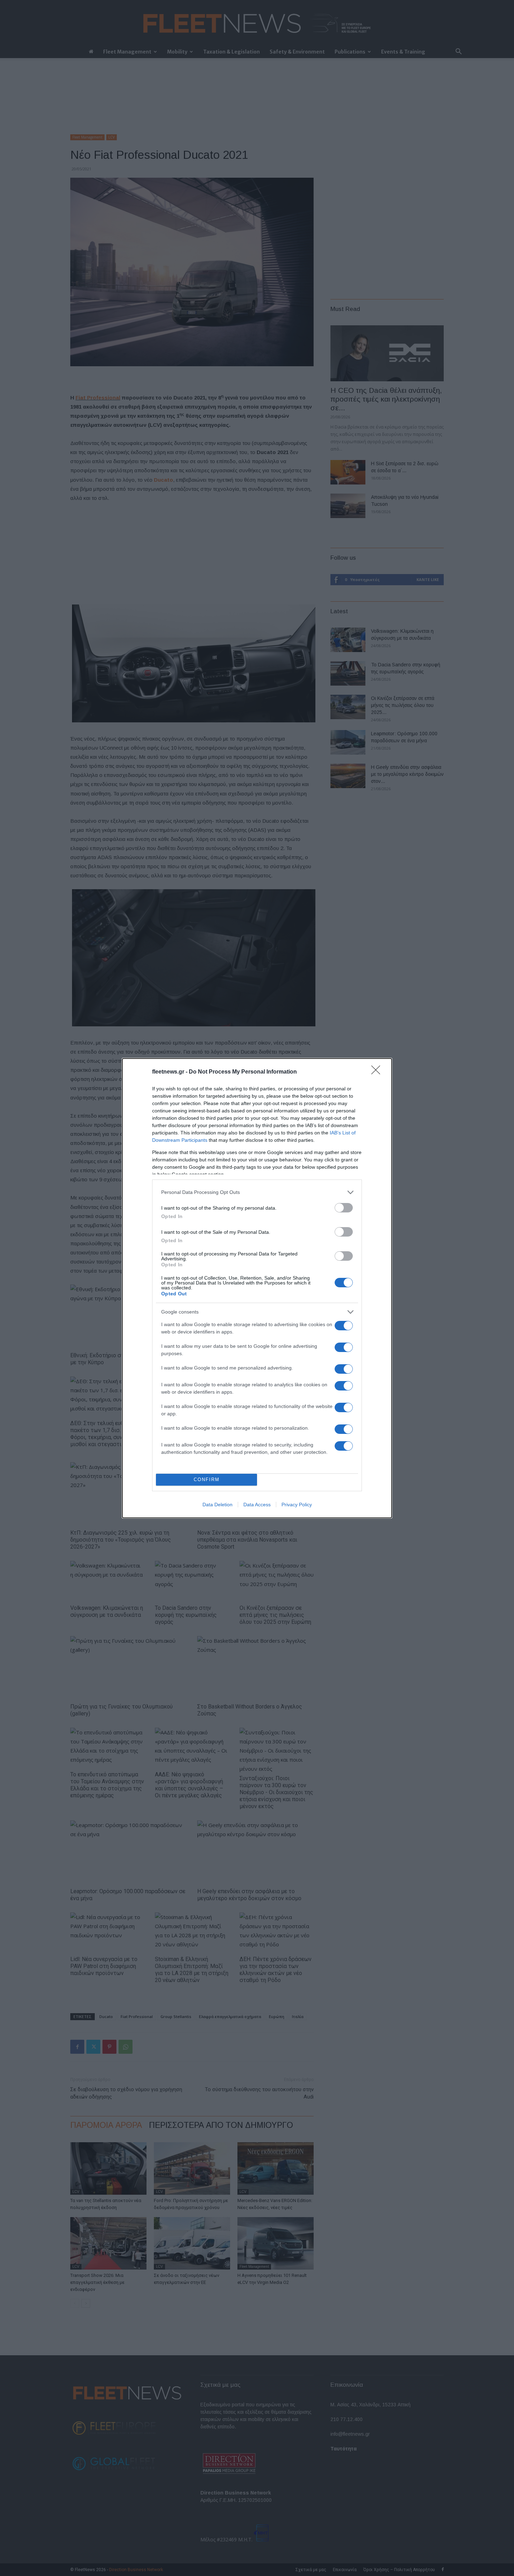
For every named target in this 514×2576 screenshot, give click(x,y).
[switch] (344, 1208)
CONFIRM (207, 1480)
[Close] (378, 1072)
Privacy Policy (297, 1505)
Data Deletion (217, 1505)
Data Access (257, 1505)
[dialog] (257, 1288)
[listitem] (257, 1192)
